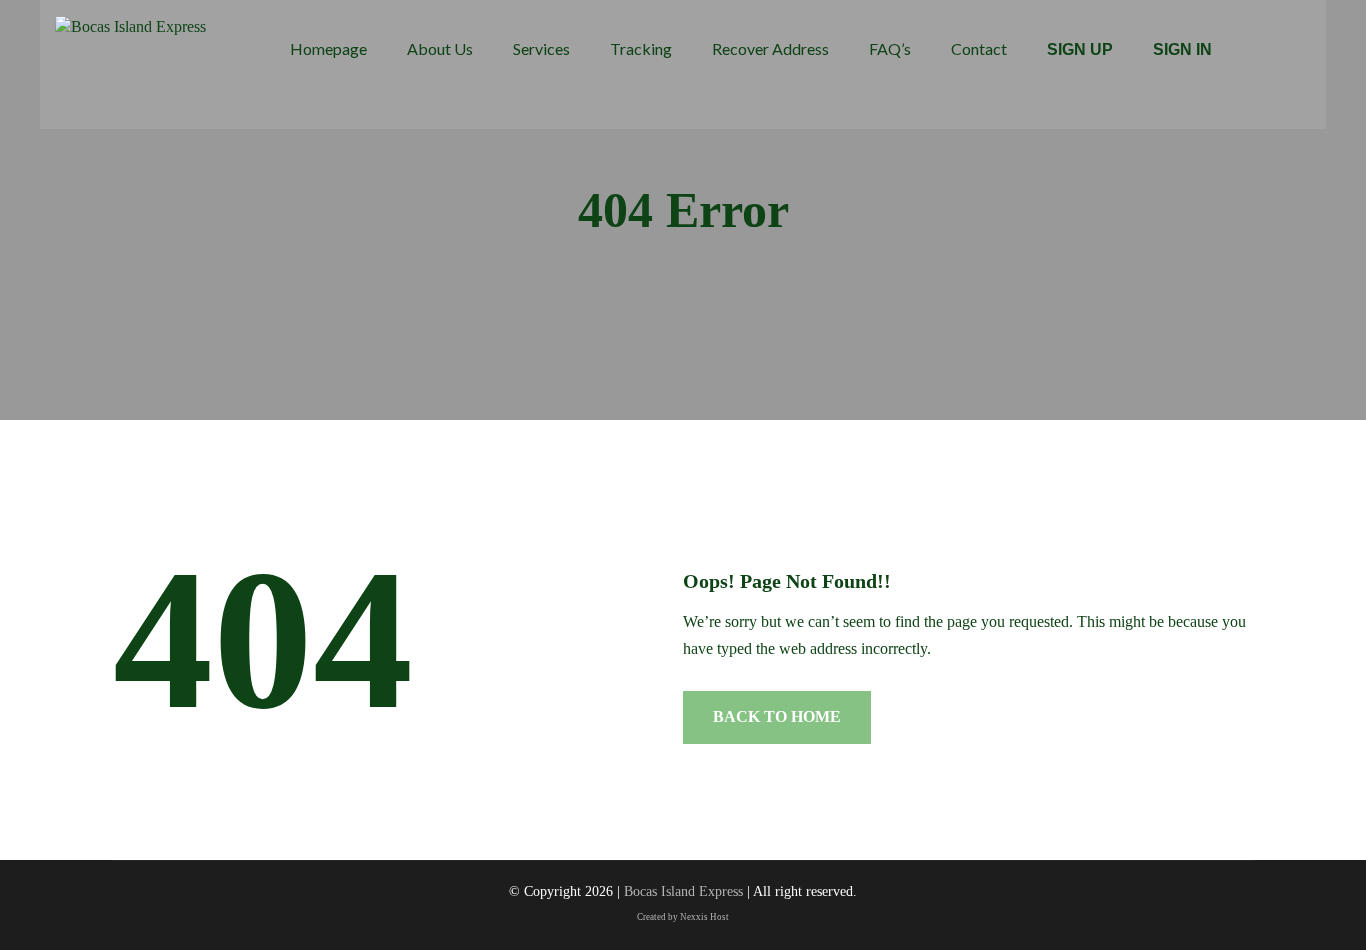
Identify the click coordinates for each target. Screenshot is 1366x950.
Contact (979, 48)
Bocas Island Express (683, 891)
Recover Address (770, 48)
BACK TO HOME (777, 716)
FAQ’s (890, 48)
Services (541, 48)
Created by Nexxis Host (683, 917)
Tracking (641, 48)
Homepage (328, 48)
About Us (440, 48)
